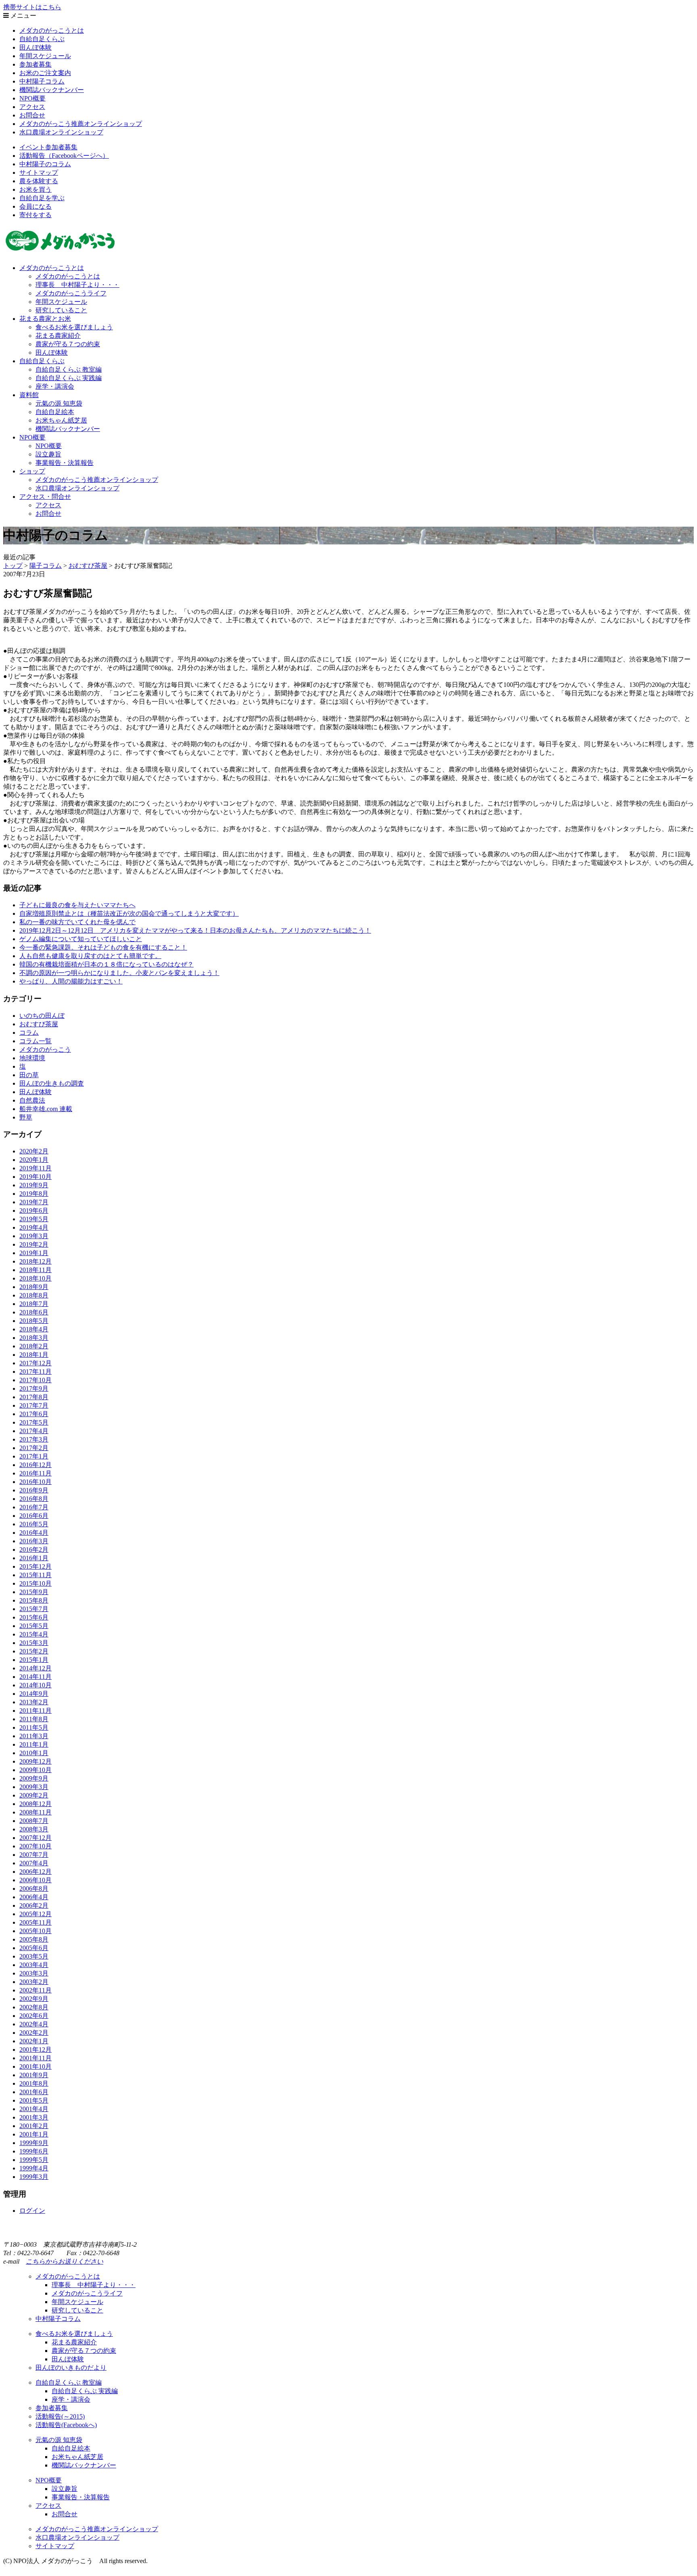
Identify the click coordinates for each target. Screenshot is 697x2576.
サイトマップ (39, 173)
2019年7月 (34, 1202)
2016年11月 (35, 1473)
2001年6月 (34, 2092)
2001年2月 (34, 2126)
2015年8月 (34, 1600)
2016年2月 (34, 1550)
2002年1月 (34, 2041)
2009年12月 (35, 1761)
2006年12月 (35, 1872)
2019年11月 (35, 1168)
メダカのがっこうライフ (71, 293)
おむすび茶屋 (39, 1024)
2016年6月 (34, 1516)
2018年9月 (34, 1287)
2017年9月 (34, 1388)
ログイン (32, 2211)
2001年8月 (34, 2083)
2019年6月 (34, 1211)
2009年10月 (35, 1770)
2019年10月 (35, 1177)
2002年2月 (34, 2033)
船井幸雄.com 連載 (46, 1109)
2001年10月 (35, 2066)
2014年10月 (35, 1685)
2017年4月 (34, 1431)
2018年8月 (34, 1295)
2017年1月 (34, 1456)
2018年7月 (34, 1304)
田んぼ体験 (35, 47)
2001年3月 (34, 2117)
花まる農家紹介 (58, 336)
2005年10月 (35, 1931)
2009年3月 (34, 1787)
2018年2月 (34, 1346)
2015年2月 (34, 1651)
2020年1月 (34, 1160)
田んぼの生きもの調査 (52, 1083)
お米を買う (35, 189)
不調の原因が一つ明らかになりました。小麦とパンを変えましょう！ (119, 973)
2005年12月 (35, 1914)
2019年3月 (34, 1236)
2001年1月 (34, 2134)
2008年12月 (35, 1804)
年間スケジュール (45, 56)
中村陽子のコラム (45, 164)
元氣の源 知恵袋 (59, 403)
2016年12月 (35, 1465)
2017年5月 (34, 1422)
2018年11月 (35, 1270)
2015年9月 (34, 1592)
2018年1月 (34, 1355)
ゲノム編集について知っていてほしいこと (81, 939)
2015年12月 (35, 1566)
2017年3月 (34, 1439)
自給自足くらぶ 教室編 (69, 369)
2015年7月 (34, 1609)
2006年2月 (34, 1905)
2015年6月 (34, 1617)
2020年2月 (34, 1151)
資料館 (29, 395)
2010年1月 (34, 1753)
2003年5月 (34, 1956)
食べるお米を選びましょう (74, 327)
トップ (13, 566)
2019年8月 (34, 1194)
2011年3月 (34, 1736)
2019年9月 (34, 1185)
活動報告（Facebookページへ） (64, 156)
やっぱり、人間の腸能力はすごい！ (71, 981)
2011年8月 (34, 1719)
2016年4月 (34, 1533)
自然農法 (32, 1100)
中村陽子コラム (42, 81)
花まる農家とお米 (45, 319)
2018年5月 (34, 1321)
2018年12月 (35, 1261)
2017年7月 (34, 1405)
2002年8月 (34, 2007)
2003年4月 (34, 1965)
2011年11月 (35, 1711)
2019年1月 (34, 1253)
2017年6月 (34, 1414)
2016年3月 (34, 1541)
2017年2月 (34, 1448)
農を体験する (39, 181)
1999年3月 (34, 2177)
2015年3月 (34, 1643)
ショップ (32, 471)
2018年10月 (35, 1278)
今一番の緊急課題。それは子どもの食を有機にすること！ (103, 947)
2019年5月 (34, 1219)
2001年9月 (34, 2075)
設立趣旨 (48, 454)
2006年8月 (34, 1889)
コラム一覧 (35, 1041)
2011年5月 (34, 1727)
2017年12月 (35, 1363)
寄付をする (35, 215)
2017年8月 (34, 1397)
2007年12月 (35, 1838)
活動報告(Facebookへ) (66, 2425)
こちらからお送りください (65, 2261)
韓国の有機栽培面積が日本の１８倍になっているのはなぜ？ (106, 964)
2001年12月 (35, 2050)
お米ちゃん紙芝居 (61, 420)
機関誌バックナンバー (52, 90)
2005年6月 (34, 1948)
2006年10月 (35, 1880)
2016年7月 (34, 1507)
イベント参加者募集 (48, 147)
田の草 (29, 1075)
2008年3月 (34, 1829)
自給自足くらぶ (42, 39)
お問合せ (32, 115)
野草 (26, 1117)
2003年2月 (34, 1982)
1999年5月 (34, 2160)
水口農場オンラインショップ (61, 132)
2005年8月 (34, 1939)
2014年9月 (34, 1694)
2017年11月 (35, 1372)
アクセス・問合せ (45, 497)
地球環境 (32, 1058)
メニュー (23, 16)
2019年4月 (34, 1227)
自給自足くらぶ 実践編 (69, 378)
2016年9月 (34, 1490)
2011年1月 (34, 1744)
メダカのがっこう (45, 1049)
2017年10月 (35, 1380)
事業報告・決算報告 (65, 463)
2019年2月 (34, 1244)
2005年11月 (35, 1922)
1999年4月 (34, 2168)
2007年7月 (34, 1855)
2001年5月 (34, 2100)
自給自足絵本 (55, 412)
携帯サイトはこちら (32, 7)
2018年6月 (34, 1312)
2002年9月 (34, 1999)
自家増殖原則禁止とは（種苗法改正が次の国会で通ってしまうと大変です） (129, 913)
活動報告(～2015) (60, 2416)
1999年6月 (34, 2151)
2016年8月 (34, 1499)
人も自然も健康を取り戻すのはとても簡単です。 (90, 956)
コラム (29, 1033)
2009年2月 (34, 1795)
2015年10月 (35, 1583)
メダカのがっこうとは (52, 30)
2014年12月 (35, 1668)
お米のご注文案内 (45, 73)
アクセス (32, 107)
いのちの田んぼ (42, 1016)
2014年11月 (35, 1677)
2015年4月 (34, 1634)
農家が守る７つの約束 (68, 344)
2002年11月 (35, 1990)
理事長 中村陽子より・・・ (77, 285)
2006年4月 (34, 1897)
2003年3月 (34, 1973)
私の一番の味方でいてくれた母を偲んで (77, 922)
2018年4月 (34, 1329)
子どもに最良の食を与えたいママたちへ (77, 905)
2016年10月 (35, 1482)
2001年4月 (34, 2109)
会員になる (35, 206)
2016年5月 (34, 1524)
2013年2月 (34, 1702)
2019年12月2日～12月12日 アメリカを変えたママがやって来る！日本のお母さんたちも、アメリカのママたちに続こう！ (195, 930)
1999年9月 (34, 2143)
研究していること (61, 310)
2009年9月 (34, 1778)
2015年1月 (34, 1660)
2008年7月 (34, 1821)
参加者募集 (35, 64)
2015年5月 (34, 1626)
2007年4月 (34, 1863)
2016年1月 (34, 1558)
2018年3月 (34, 1338)
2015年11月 (35, 1575)
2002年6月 (34, 2016)
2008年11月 (35, 1812)
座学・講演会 (55, 386)
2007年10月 (35, 1846)
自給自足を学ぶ (42, 198)
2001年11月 (35, 2058)
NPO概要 (32, 98)
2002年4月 (34, 2024)
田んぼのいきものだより (71, 2368)
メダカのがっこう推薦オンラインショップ (81, 124)
